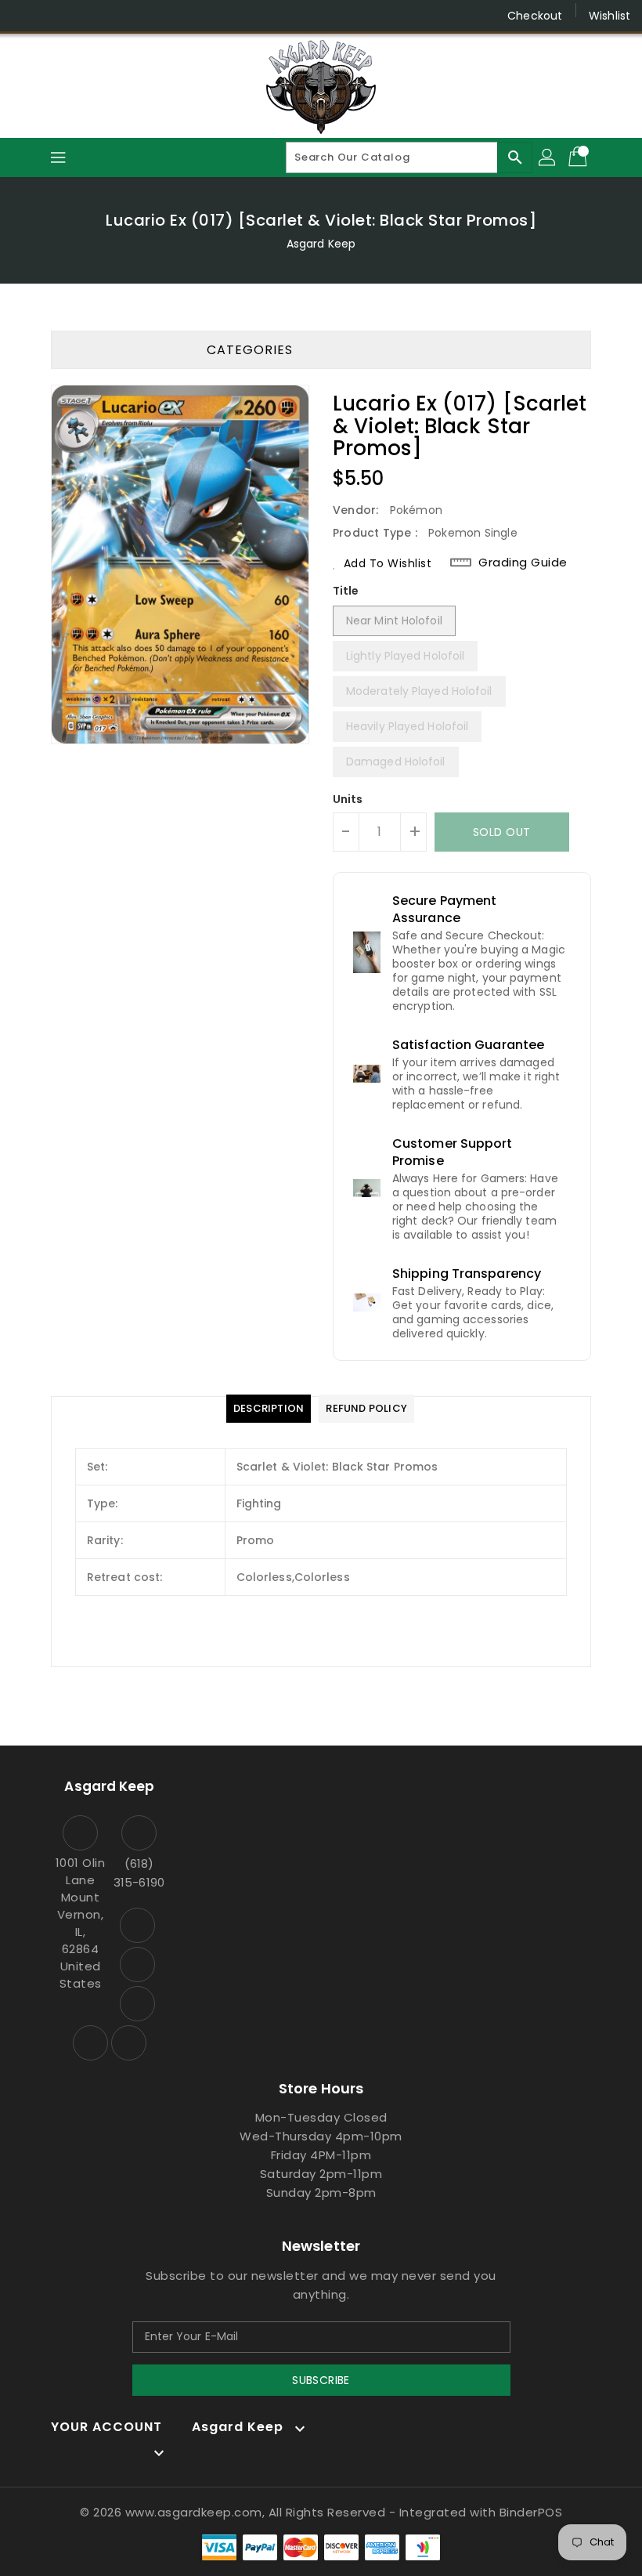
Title (346, 591)
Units (348, 799)
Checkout (535, 16)
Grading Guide (523, 563)
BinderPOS (531, 2512)
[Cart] (579, 157)
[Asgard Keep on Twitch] (144, 16)
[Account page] (548, 157)
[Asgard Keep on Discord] (114, 16)
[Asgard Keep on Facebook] (25, 16)
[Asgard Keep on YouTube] (85, 16)
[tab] (269, 1409)
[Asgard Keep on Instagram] (55, 16)
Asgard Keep (321, 244)
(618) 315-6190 (139, 1873)
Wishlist (610, 16)
